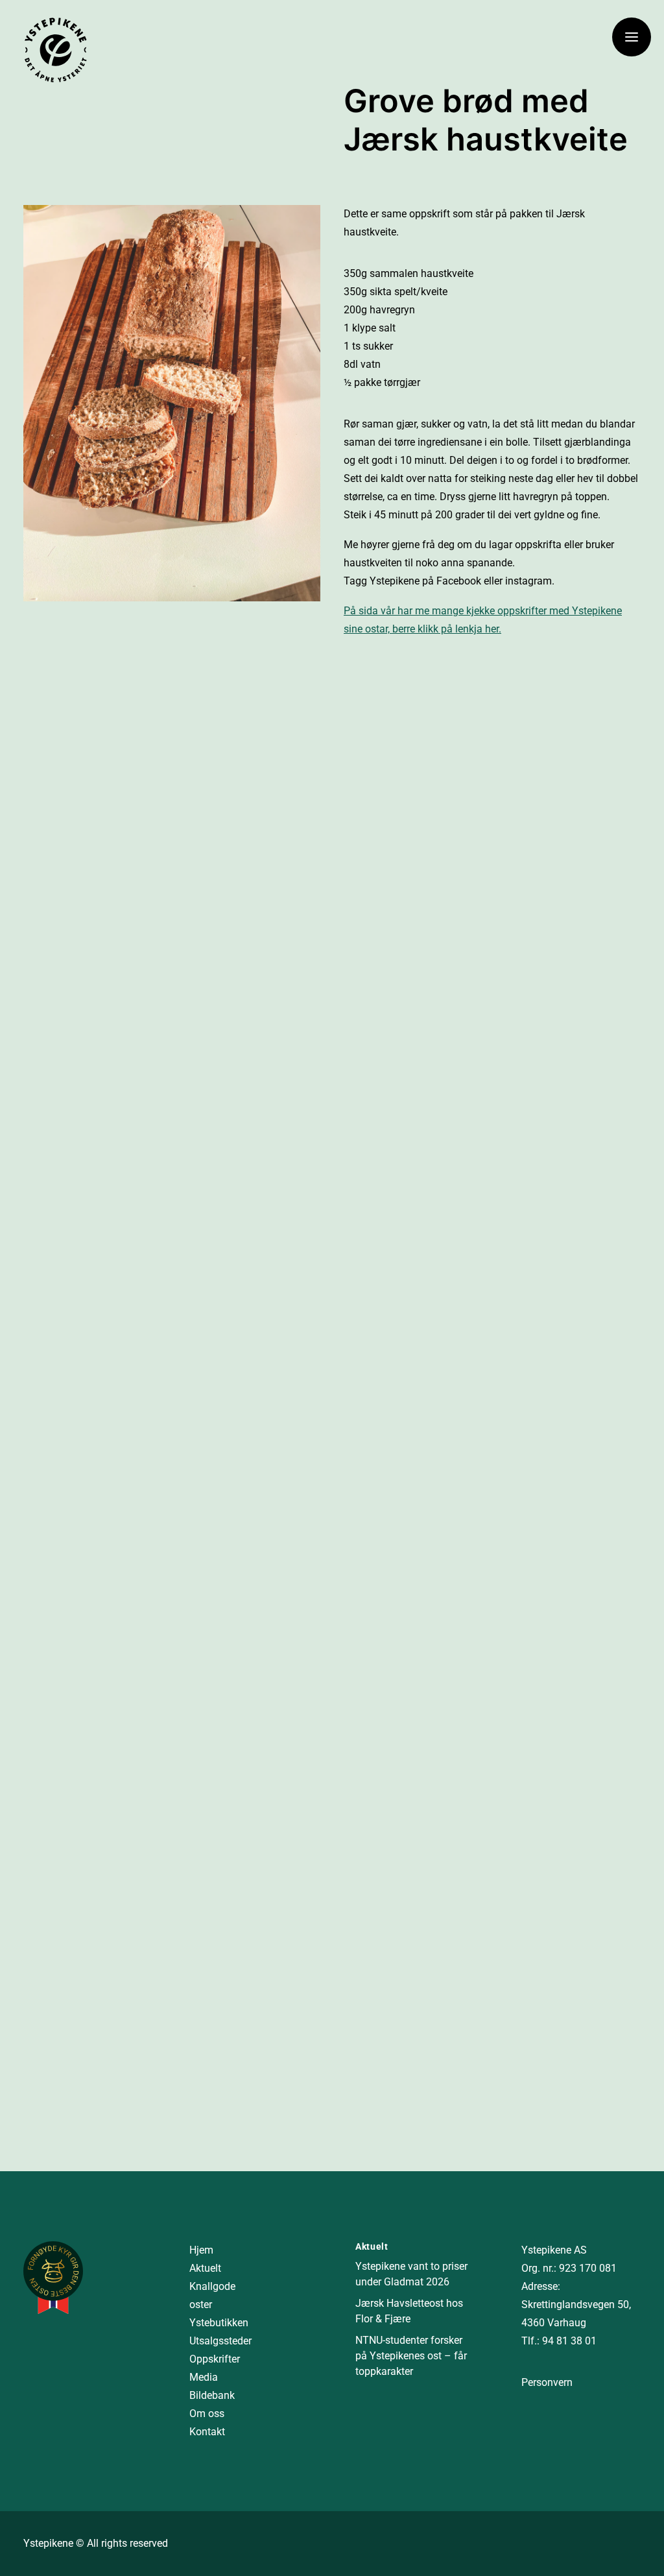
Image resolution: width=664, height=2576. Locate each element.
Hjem (201, 2250)
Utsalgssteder (220, 2341)
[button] (632, 37)
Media (204, 2377)
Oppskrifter (215, 2359)
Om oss (207, 2413)
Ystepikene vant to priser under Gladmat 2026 (411, 2274)
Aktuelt (205, 2268)
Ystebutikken (219, 2323)
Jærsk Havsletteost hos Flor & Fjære (409, 2311)
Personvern (547, 2382)
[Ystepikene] (56, 50)
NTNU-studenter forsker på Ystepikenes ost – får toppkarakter (411, 2356)
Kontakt (207, 2432)
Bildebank (212, 2395)
